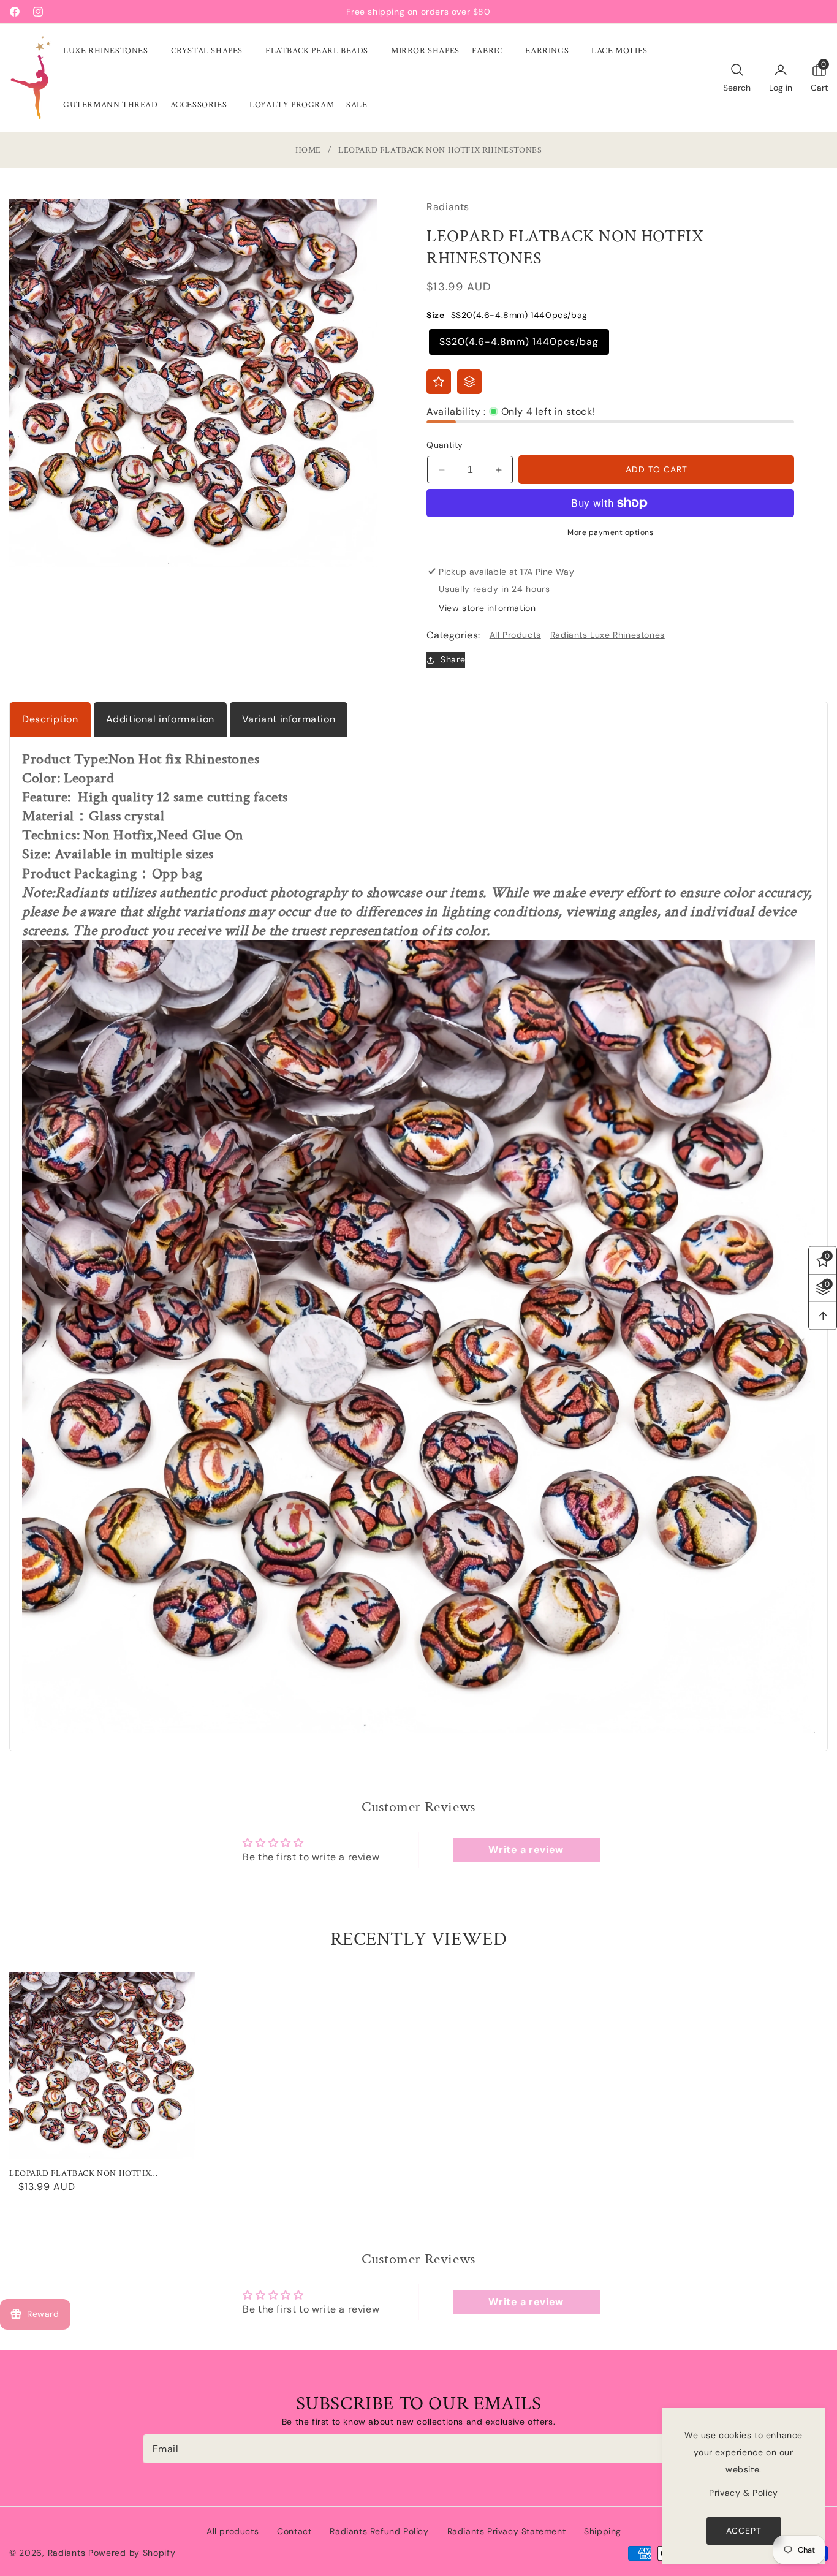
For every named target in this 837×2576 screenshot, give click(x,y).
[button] (111, 51)
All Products (515, 635)
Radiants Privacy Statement (507, 2531)
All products (233, 2531)
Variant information (289, 719)
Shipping (603, 2531)
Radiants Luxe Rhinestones (608, 635)
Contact (294, 2531)
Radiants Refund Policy (379, 2531)
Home (308, 150)
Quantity (445, 445)
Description (50, 719)
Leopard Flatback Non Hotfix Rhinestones (80, 2173)
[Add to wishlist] (439, 382)
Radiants (67, 2553)
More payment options (610, 532)
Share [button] (453, 659)
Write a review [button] (526, 1850)
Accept (744, 2531)
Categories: (453, 635)
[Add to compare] (469, 382)
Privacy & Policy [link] (744, 2493)
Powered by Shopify (132, 2553)
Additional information (160, 719)
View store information (487, 608)
